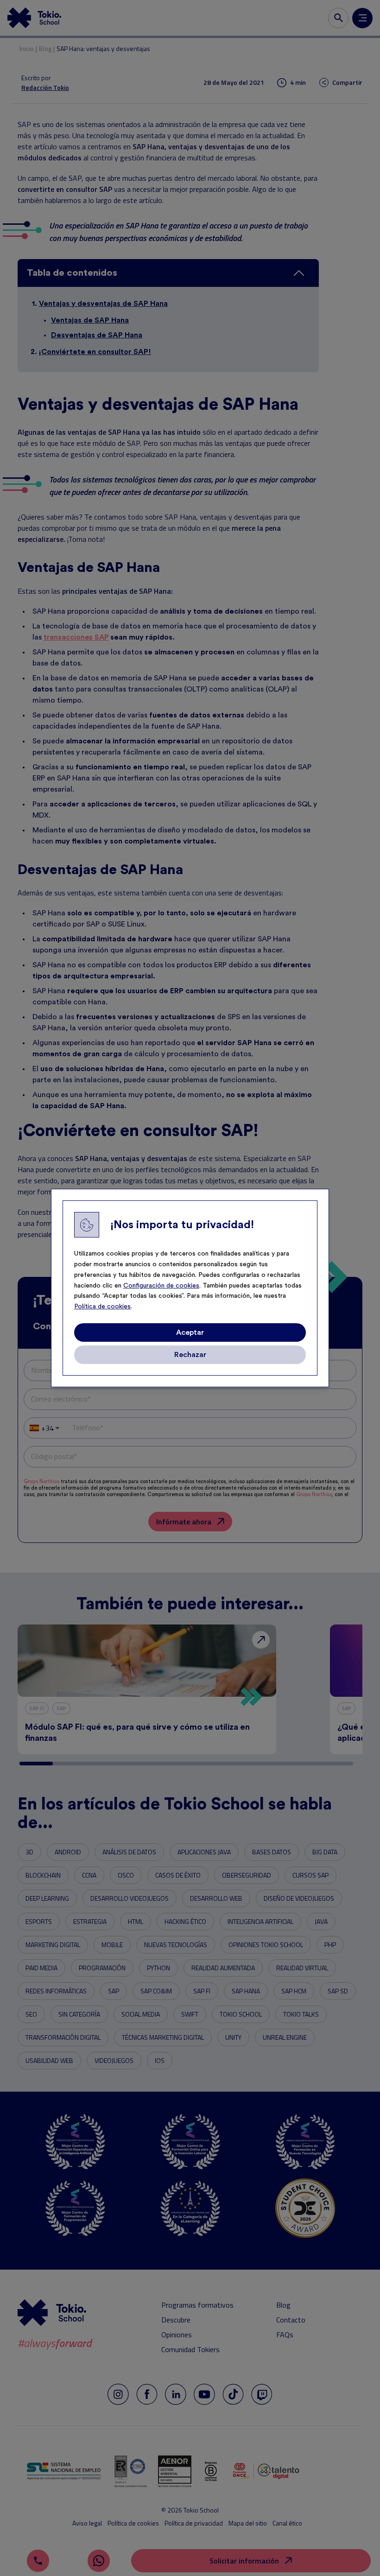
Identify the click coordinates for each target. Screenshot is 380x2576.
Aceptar (190, 1332)
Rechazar (190, 1355)
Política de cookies (102, 1307)
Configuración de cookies (161, 1286)
